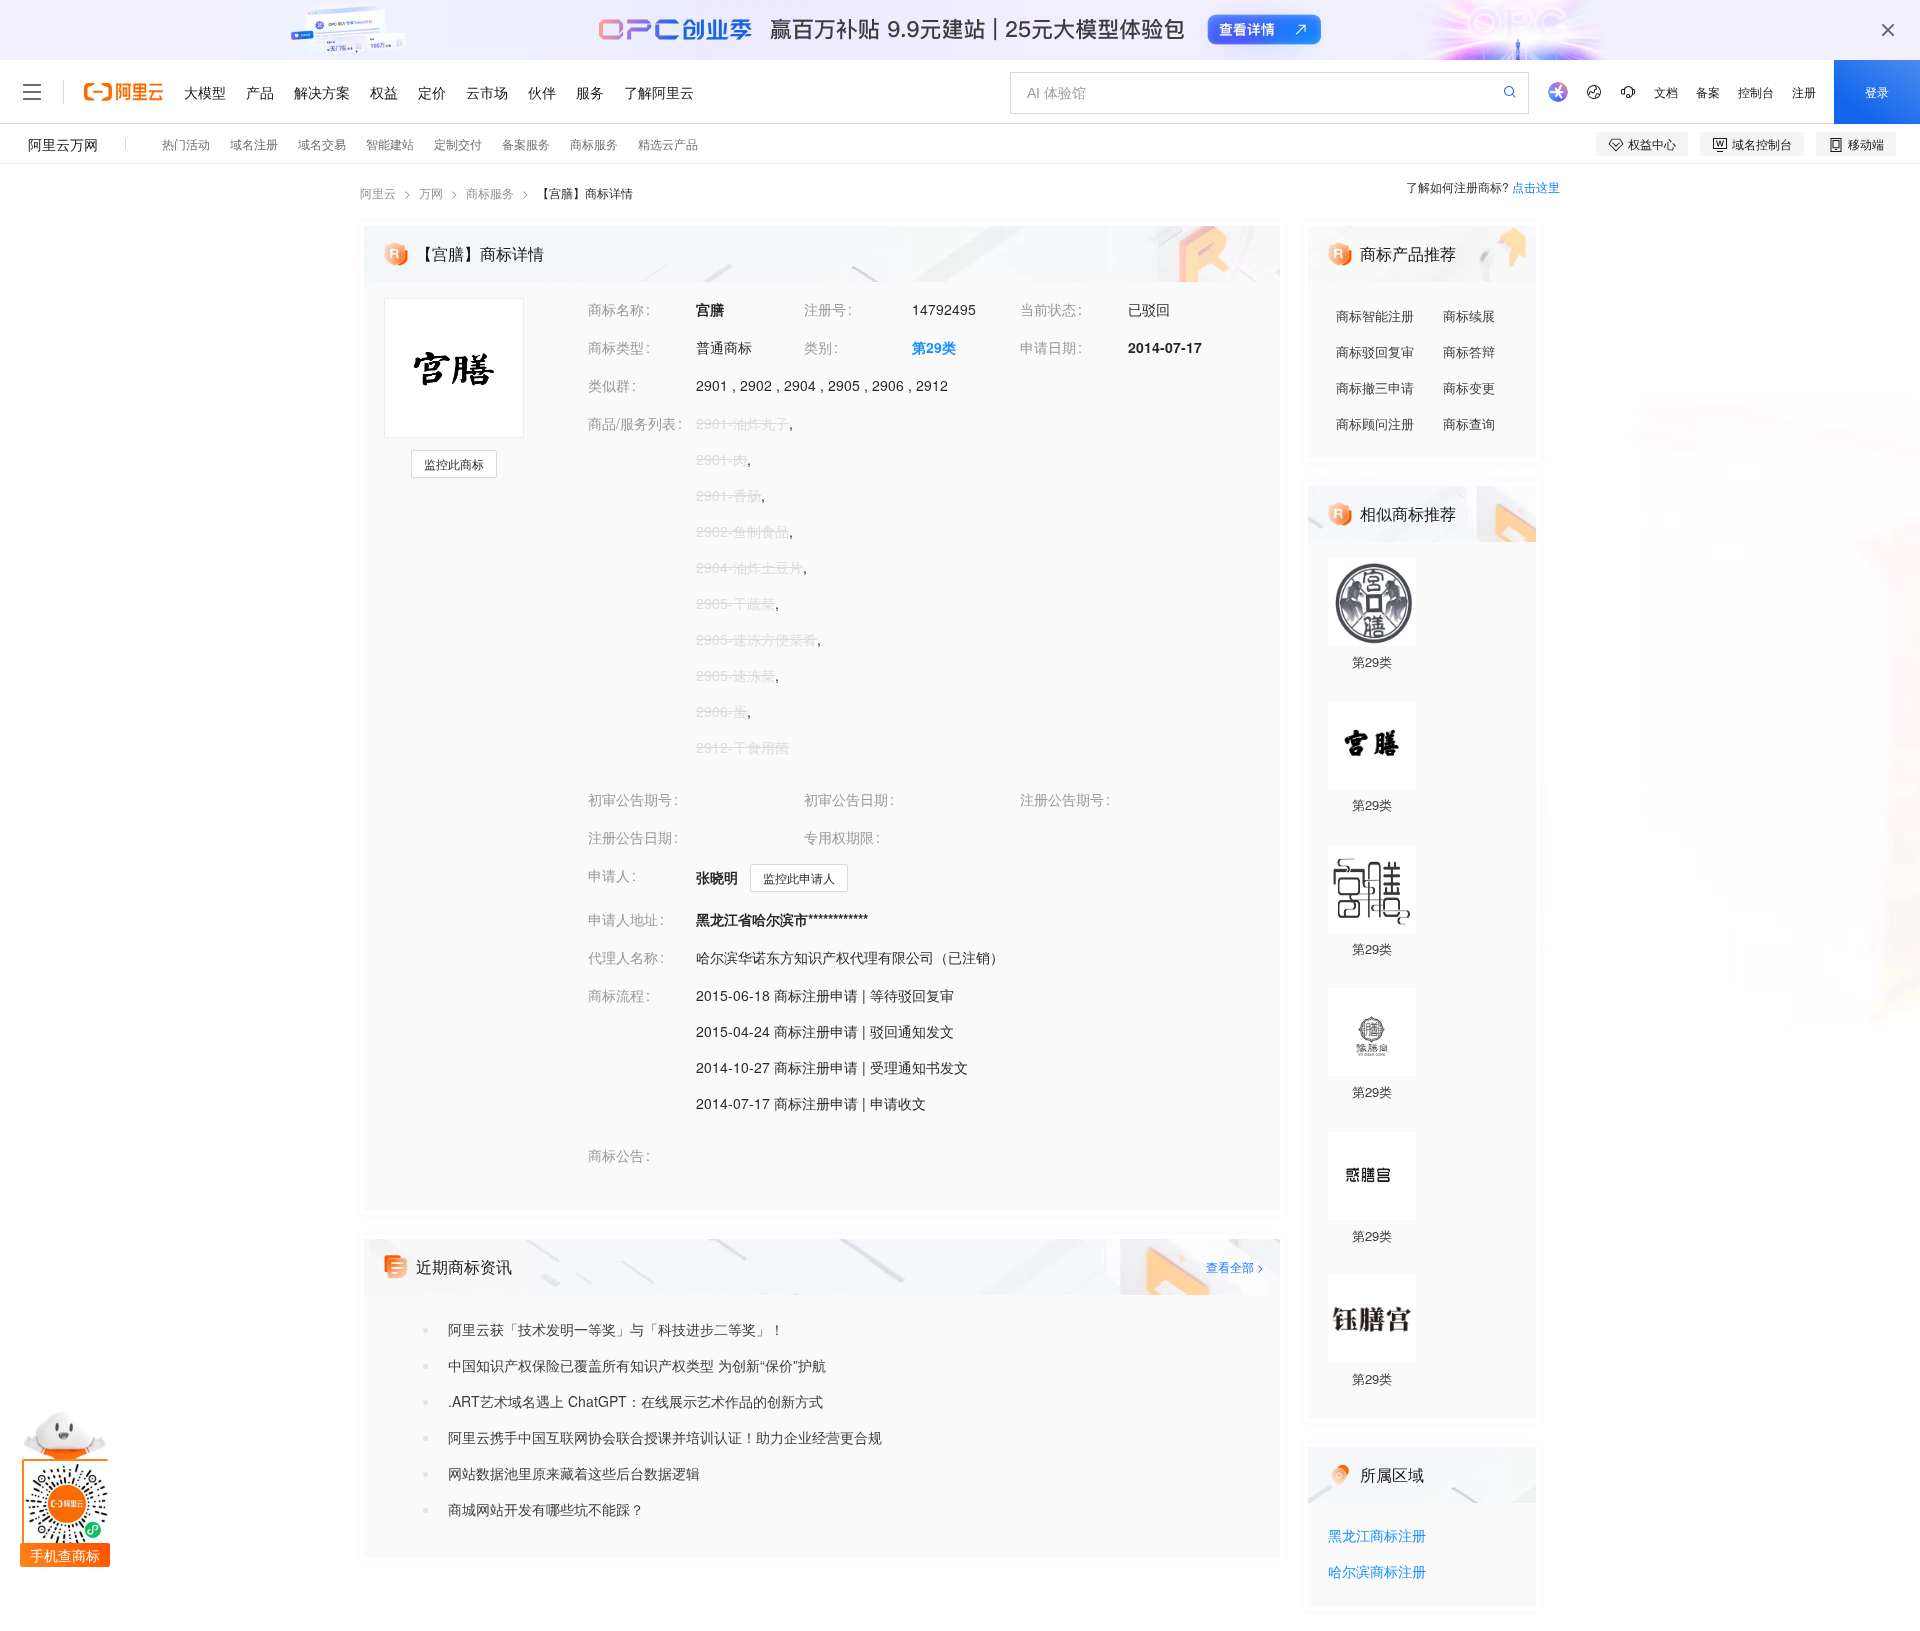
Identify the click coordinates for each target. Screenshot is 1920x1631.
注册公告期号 (1062, 799)
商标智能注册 (1375, 315)
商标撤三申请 (1375, 387)
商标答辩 (1469, 351)
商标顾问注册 (1375, 423)
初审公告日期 (846, 799)
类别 (818, 347)
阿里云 (378, 192)
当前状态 (1048, 309)
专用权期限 (839, 837)
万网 (431, 192)
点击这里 (1536, 186)
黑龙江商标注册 (1377, 1536)
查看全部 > (1235, 1266)
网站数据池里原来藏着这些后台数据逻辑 (574, 1473)
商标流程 (616, 995)
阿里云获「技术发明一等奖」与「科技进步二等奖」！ (616, 1329)
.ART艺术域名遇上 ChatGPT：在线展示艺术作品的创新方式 (635, 1401)
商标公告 (616, 1155)
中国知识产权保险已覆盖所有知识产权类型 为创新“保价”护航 (637, 1365)
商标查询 (1469, 423)
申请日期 (1048, 347)
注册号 (825, 309)
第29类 (934, 347)
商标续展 (1469, 315)
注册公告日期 (630, 837)
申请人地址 (623, 919)
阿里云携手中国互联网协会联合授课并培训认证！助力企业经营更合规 (665, 1437)
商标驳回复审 (1375, 351)
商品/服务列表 (632, 423)
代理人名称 (623, 957)
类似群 (609, 385)
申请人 (609, 875)
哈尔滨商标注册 (1377, 1572)
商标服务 (490, 192)
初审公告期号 (630, 799)
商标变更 (1469, 387)
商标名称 (616, 309)
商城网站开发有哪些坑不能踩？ (546, 1509)
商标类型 (616, 347)
